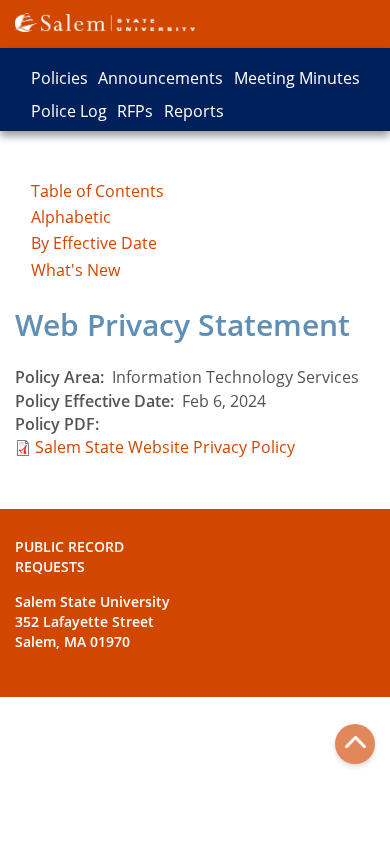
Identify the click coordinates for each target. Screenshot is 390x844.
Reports (194, 111)
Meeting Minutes (297, 78)
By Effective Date (94, 243)
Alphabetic (71, 217)
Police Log (69, 111)
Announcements (160, 78)
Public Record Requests (69, 556)
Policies (59, 78)
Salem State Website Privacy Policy (165, 447)
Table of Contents (97, 191)
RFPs (135, 111)
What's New (75, 270)
